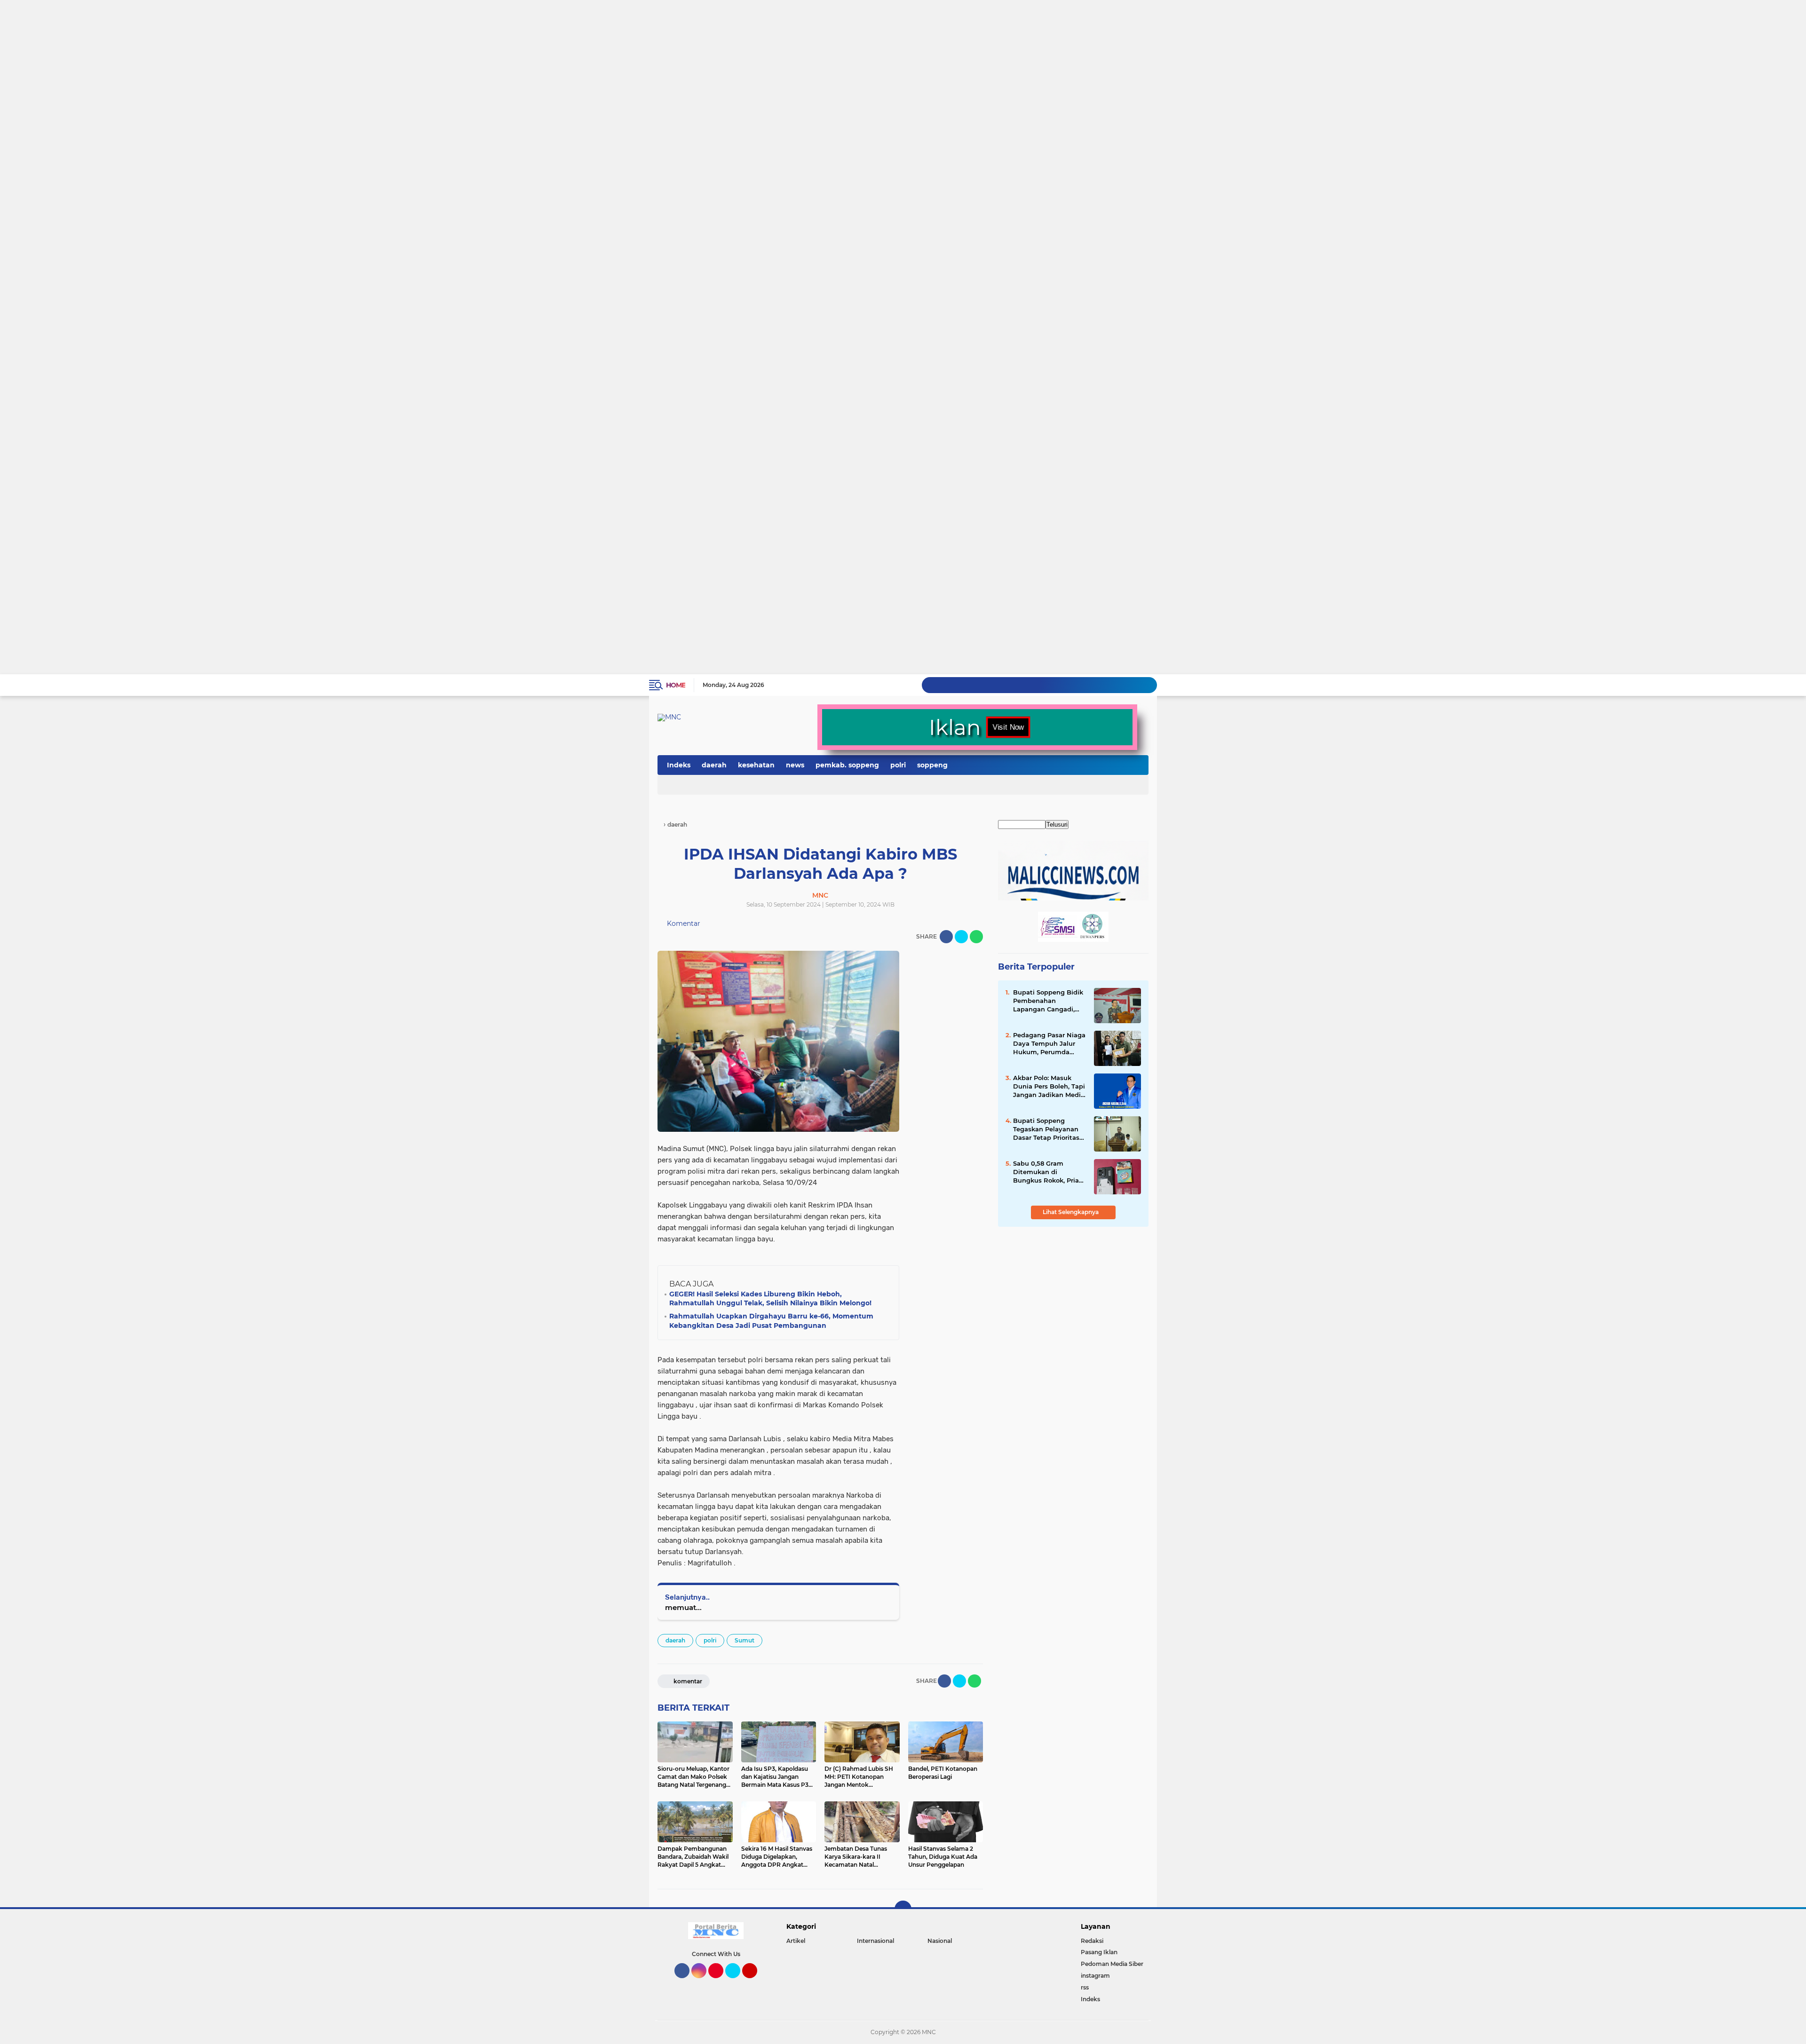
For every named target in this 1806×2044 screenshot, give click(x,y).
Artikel (796, 1941)
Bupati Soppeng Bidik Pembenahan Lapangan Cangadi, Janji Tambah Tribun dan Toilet (1048, 1001)
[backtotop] (903, 1909)
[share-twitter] (961, 937)
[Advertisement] (282, 36)
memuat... (683, 1607)
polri (898, 765)
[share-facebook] (946, 937)
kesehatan (756, 765)
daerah (714, 765)
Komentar (683, 923)
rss (1085, 1987)
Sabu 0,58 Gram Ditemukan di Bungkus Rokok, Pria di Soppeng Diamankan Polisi (1046, 1172)
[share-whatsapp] (976, 937)
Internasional (875, 1941)
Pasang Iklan (1099, 1952)
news (795, 765)
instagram (1095, 1976)
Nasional (940, 1941)
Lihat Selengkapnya (1071, 1212)
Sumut (745, 1640)
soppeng (932, 765)
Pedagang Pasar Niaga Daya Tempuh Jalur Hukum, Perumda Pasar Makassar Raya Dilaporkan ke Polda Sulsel (1049, 1044)
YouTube (756, 1982)
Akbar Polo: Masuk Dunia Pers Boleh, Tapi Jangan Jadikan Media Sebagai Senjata (1049, 1087)
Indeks (679, 765)
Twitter (737, 1982)
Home (676, 685)
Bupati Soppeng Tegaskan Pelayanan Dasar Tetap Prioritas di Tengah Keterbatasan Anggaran (1046, 1129)
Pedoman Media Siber (1112, 1964)
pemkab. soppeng (847, 765)
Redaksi (1092, 1941)
